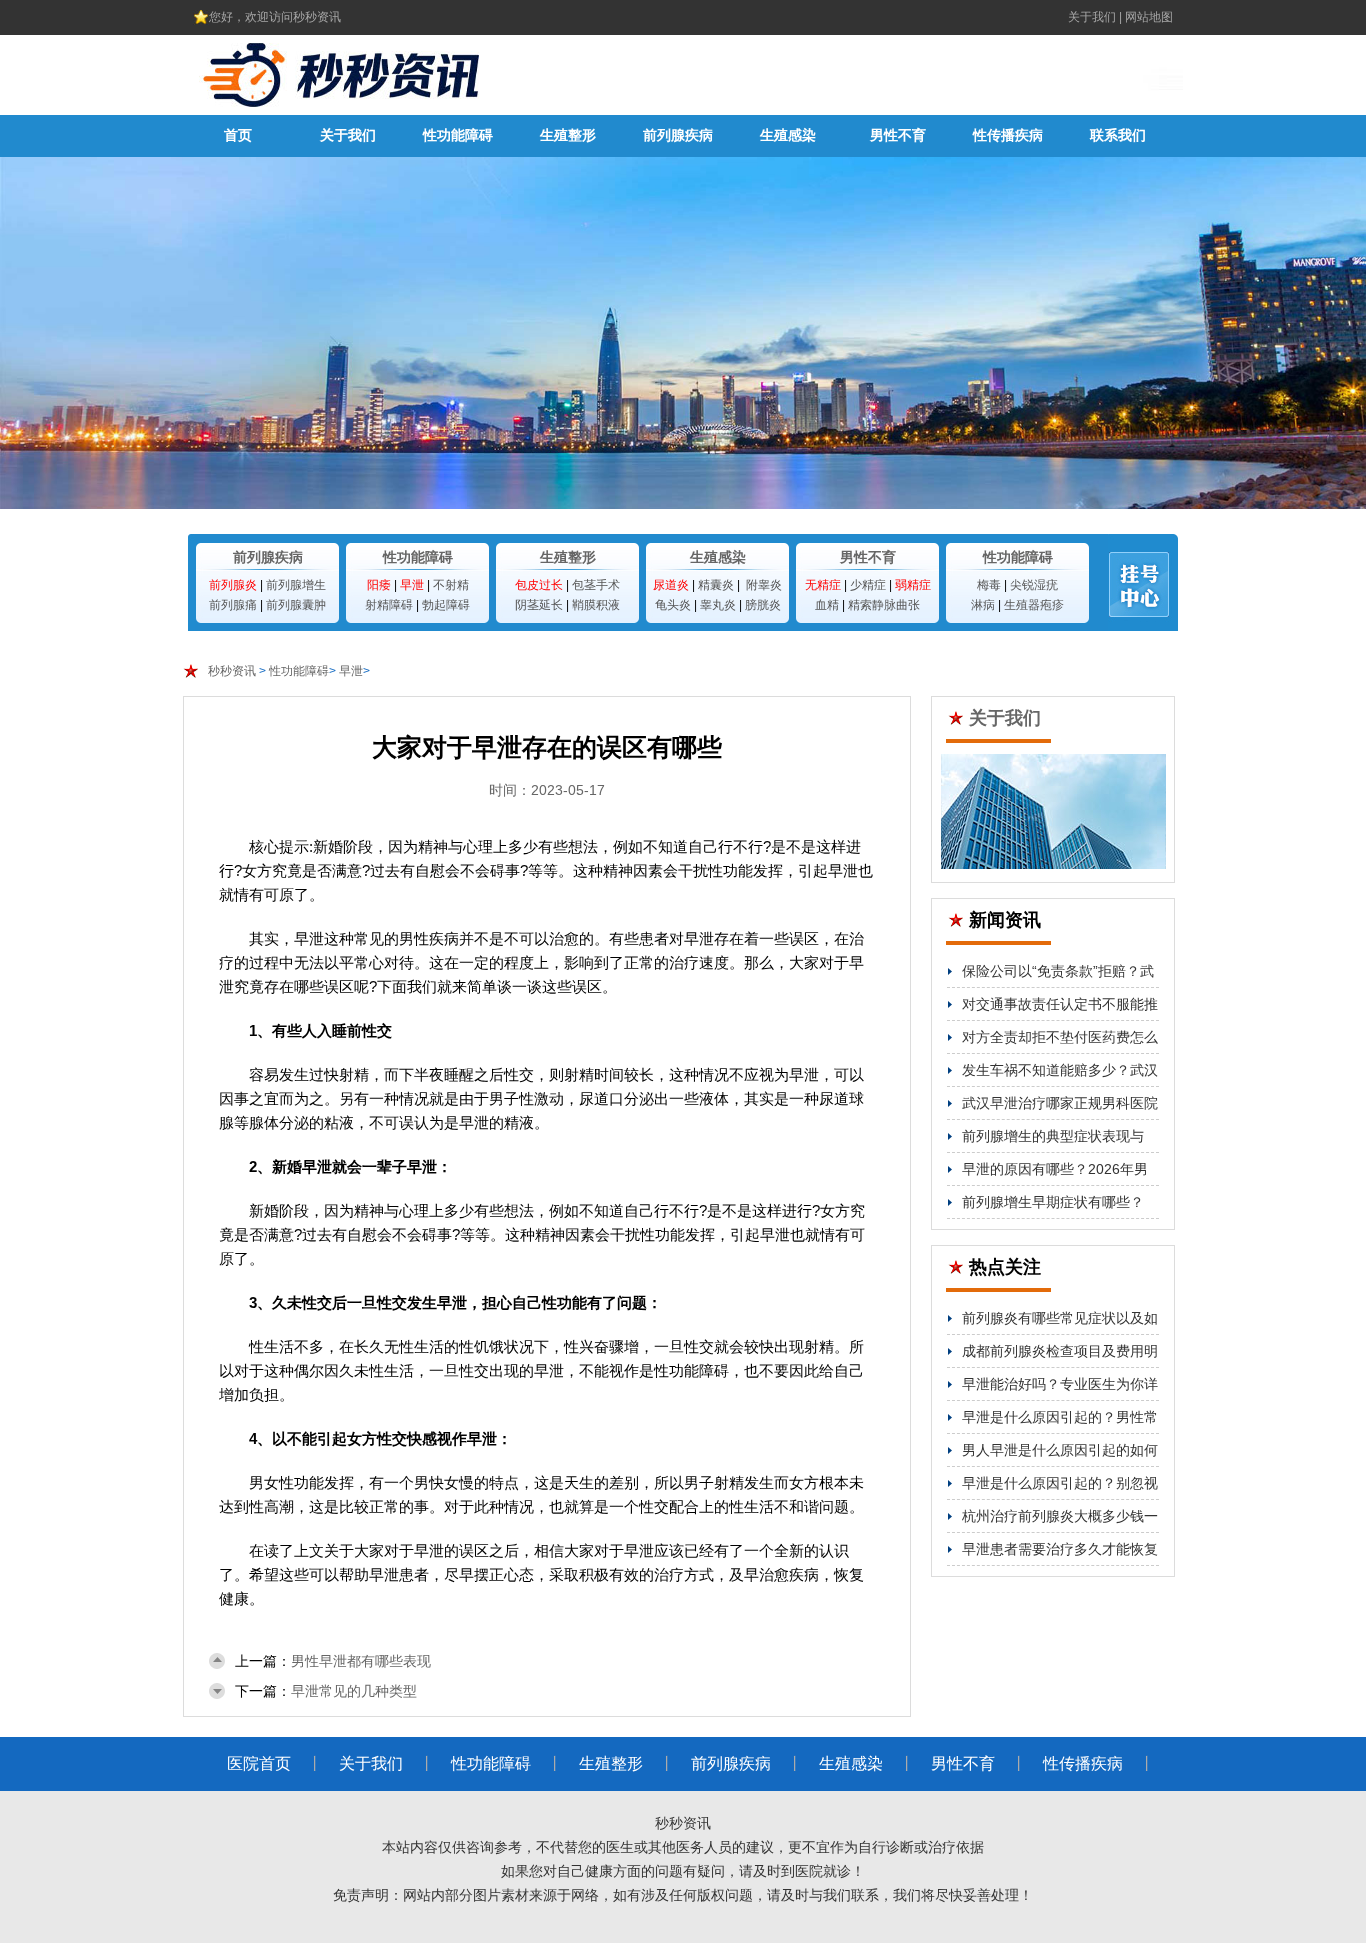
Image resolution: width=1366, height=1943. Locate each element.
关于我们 (1092, 17)
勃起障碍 (446, 605)
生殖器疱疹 (1034, 605)
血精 (827, 605)
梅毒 (989, 585)
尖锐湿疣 (1034, 585)
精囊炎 (716, 585)
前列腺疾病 (678, 135)
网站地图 (1149, 17)
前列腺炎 (233, 585)
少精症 (868, 585)
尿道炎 (671, 585)
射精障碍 (389, 605)
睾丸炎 (718, 605)
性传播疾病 (1008, 135)
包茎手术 (596, 585)
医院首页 (259, 1763)
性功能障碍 (458, 135)
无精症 (823, 585)
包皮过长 (539, 585)
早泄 (412, 585)
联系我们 (1118, 135)
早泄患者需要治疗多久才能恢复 (1060, 1549)
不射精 (451, 585)
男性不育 (898, 135)
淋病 (983, 605)
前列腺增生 (296, 585)
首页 (238, 135)
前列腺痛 (233, 605)
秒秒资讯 (232, 671)
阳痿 (379, 585)
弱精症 (913, 585)
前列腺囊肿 (296, 605)
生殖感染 (788, 135)
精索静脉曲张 (884, 605)
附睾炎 (764, 585)
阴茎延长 (539, 605)
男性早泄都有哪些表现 (361, 1661)
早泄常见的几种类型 (354, 1691)
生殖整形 (568, 135)
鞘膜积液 (596, 605)
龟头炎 (673, 605)
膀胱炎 (763, 605)
